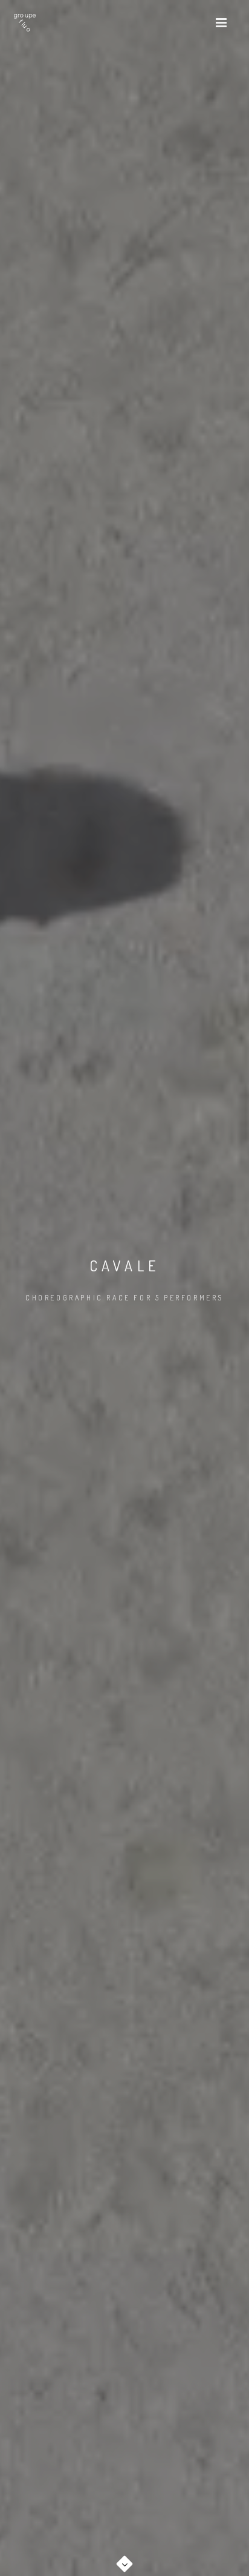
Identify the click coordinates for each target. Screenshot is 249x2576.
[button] (124, 2560)
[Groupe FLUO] (25, 23)
